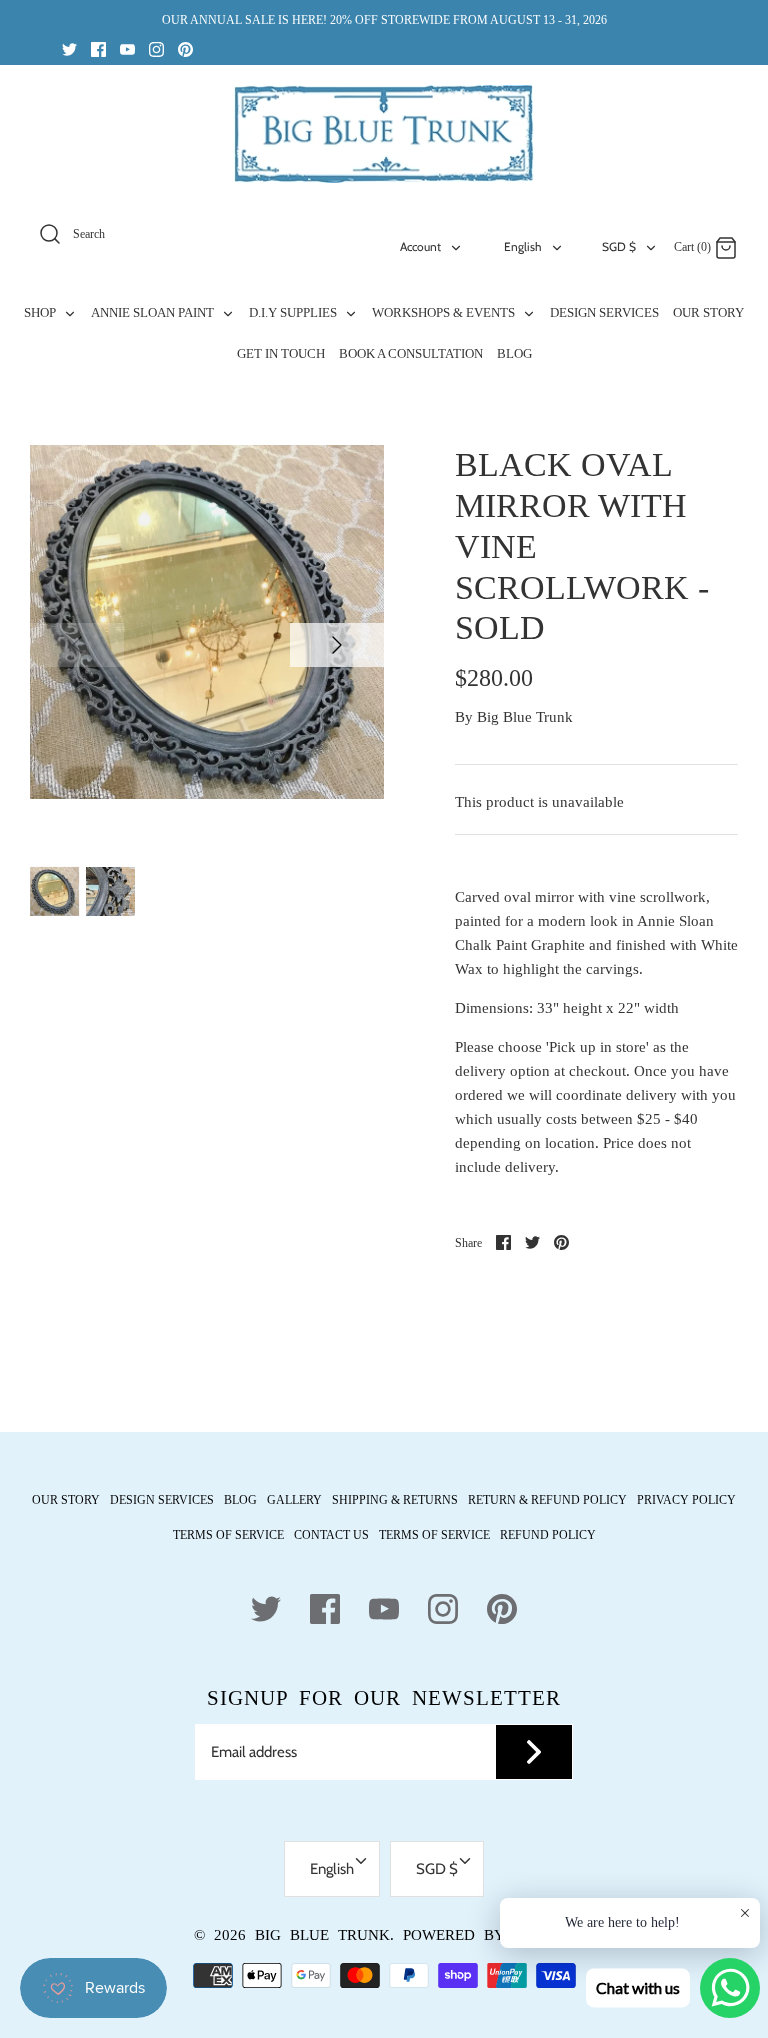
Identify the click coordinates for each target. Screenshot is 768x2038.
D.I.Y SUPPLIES (294, 312)
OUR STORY (708, 312)
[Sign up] (534, 1752)
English (523, 246)
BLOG (514, 353)
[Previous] (77, 645)
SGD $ (619, 246)
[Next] (337, 645)
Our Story (66, 1500)
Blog (240, 1500)
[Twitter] (69, 48)
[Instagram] (156, 48)
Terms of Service (228, 1535)
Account (420, 246)
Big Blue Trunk (525, 717)
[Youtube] (127, 48)
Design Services (162, 1500)
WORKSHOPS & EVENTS (445, 312)
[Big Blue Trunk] (384, 134)
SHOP (41, 312)
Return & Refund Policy (547, 1500)
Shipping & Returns (395, 1500)
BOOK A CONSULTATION (411, 353)
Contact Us (331, 1535)
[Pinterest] (185, 48)
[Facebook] (98, 48)
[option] (207, 622)
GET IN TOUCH (281, 353)
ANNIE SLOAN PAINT (154, 312)
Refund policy (548, 1535)
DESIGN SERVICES (604, 312)
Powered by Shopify (489, 1935)
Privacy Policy (686, 1500)
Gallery (294, 1500)
